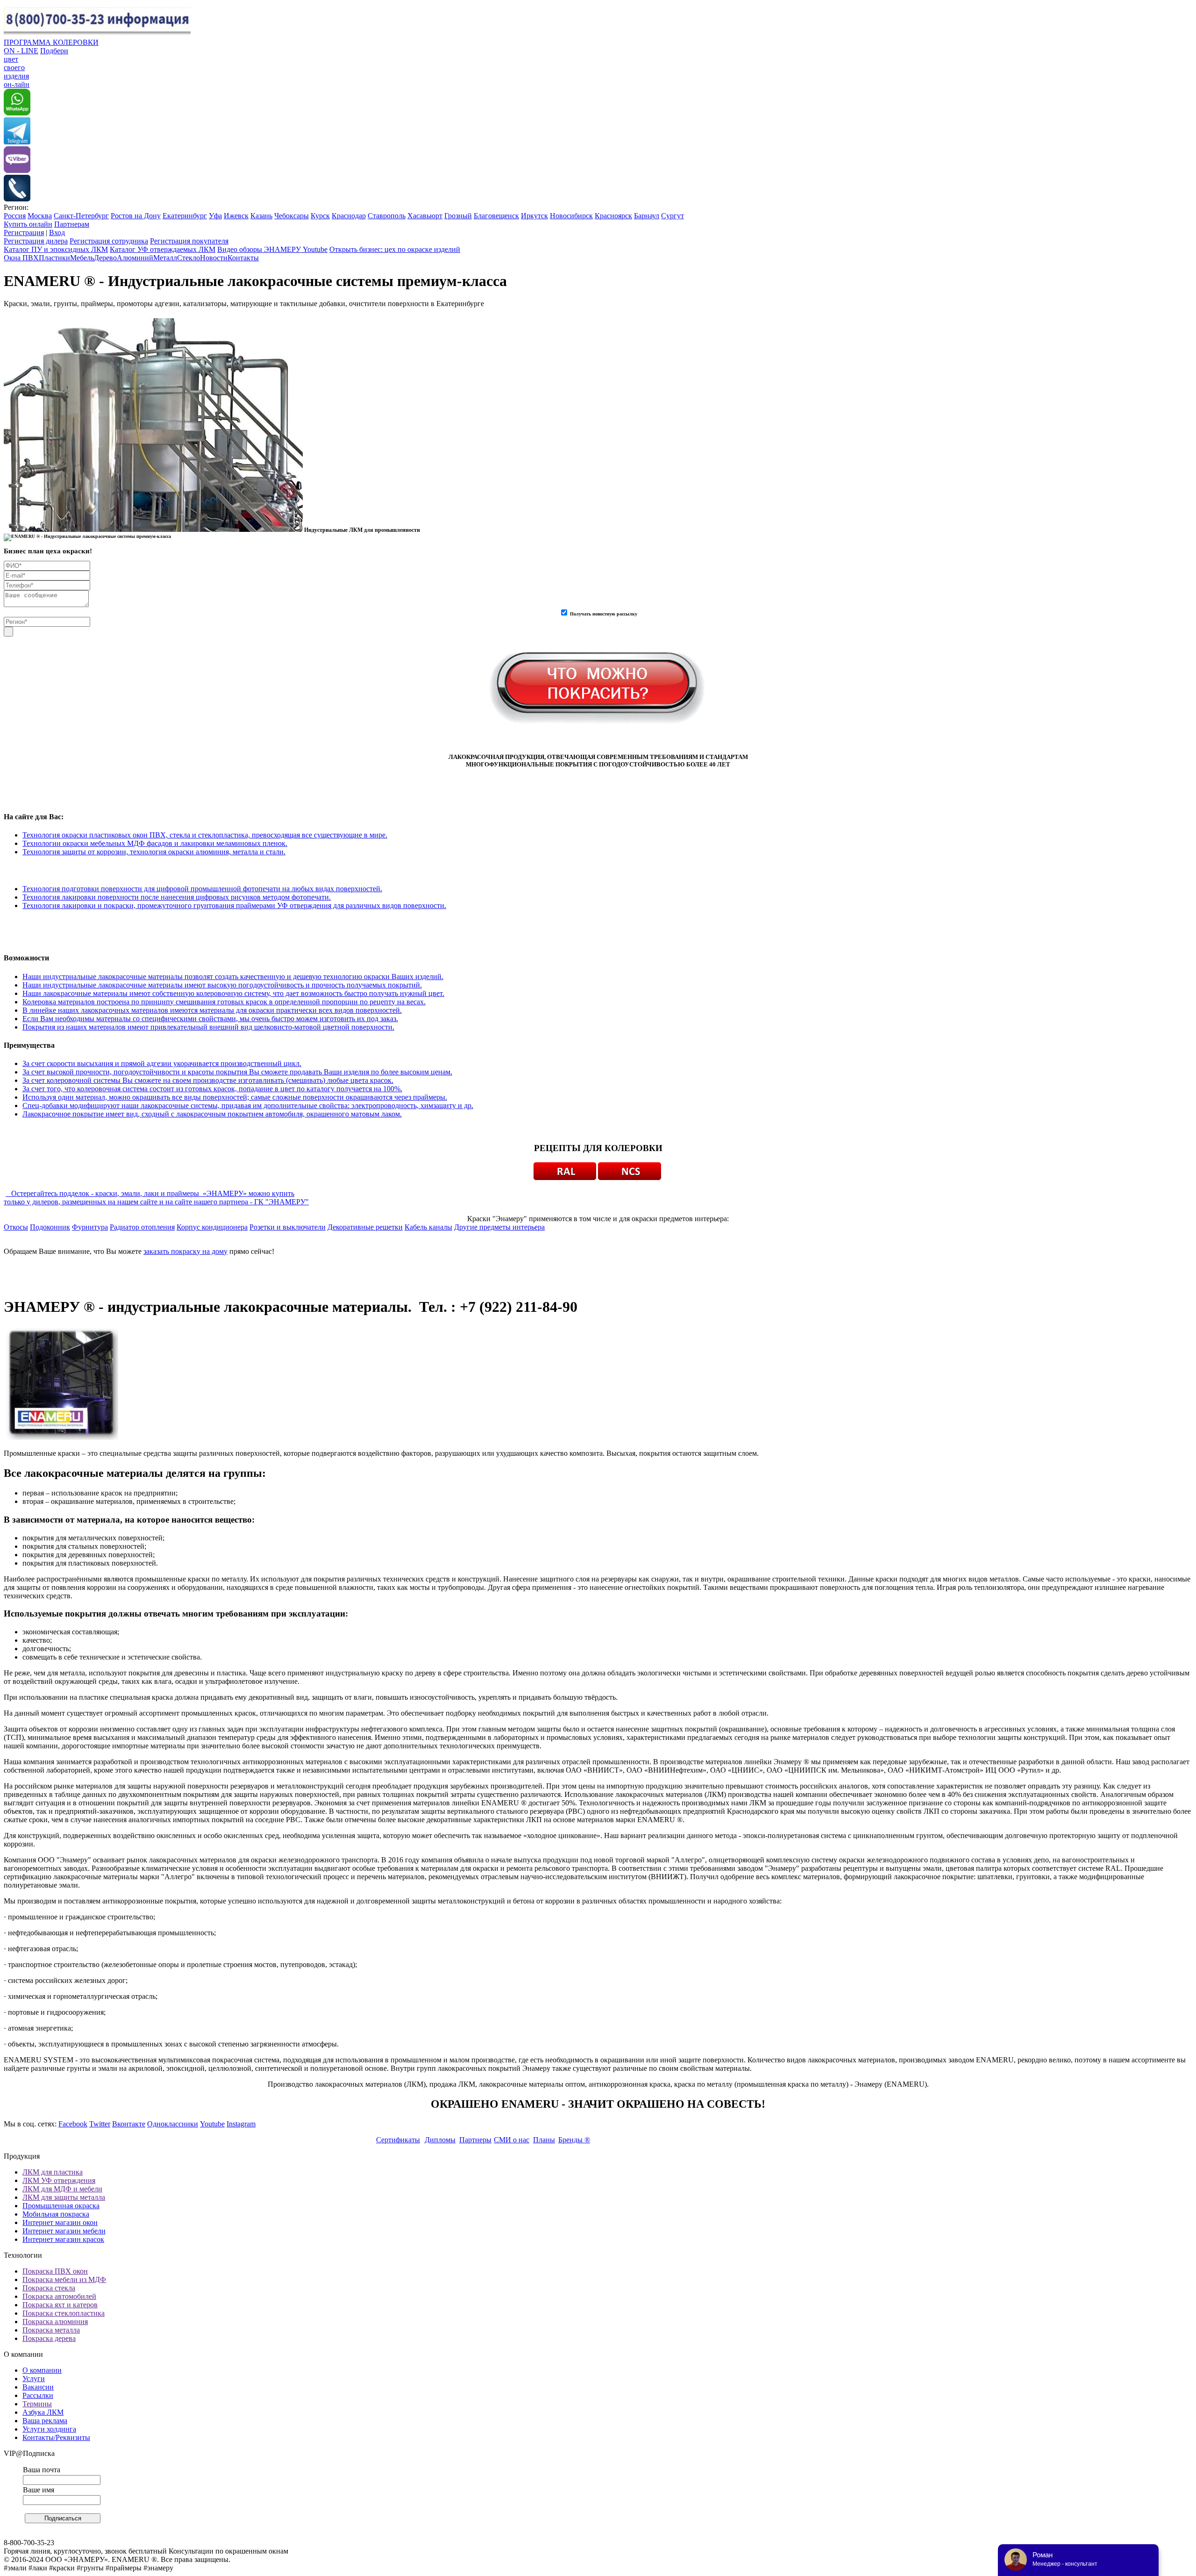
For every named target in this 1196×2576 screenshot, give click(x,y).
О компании (42, 2370)
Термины (37, 2404)
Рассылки (38, 2395)
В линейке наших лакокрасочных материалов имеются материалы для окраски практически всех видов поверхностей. (212, 1010)
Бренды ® (574, 2140)
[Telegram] (17, 142)
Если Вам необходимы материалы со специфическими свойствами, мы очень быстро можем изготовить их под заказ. (210, 1019)
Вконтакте (129, 2124)
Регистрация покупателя (189, 241)
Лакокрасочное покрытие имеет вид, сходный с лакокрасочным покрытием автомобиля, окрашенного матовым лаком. (212, 1114)
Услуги (34, 2379)
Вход (57, 233)
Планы (544, 2140)
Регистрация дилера (36, 241)
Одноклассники (173, 2124)
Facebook (73, 2124)
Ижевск (236, 216)
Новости (214, 258)
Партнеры (475, 2140)
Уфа (215, 216)
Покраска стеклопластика (64, 2313)
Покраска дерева (49, 2338)
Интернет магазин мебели (64, 2231)
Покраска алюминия (55, 2322)
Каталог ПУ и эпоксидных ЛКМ (56, 249)
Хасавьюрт (425, 216)
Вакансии (38, 2387)
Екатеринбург (185, 216)
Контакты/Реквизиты (56, 2437)
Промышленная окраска (61, 2206)
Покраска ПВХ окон (55, 2271)
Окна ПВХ (21, 258)
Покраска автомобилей (59, 2296)
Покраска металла (51, 2330)
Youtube (212, 2124)
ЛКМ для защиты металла (64, 2197)
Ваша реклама (45, 2421)
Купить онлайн (28, 224)
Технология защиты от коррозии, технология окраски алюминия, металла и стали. (154, 852)
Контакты (243, 258)
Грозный (458, 216)
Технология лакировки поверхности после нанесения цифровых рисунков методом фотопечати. (177, 897)
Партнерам (72, 224)
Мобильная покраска (56, 2214)
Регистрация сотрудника (109, 241)
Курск (320, 216)
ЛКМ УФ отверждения (59, 2180)
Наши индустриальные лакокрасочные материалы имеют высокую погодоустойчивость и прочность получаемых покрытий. (222, 985)
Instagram (241, 2124)
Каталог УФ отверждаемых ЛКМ (163, 249)
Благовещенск (496, 216)
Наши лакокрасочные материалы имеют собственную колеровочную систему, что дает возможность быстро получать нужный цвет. (233, 993)
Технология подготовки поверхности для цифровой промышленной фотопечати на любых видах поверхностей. (202, 889)
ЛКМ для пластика (53, 2172)
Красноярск (613, 216)
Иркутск (534, 216)
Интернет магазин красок (63, 2239)
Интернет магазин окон (60, 2222)
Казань (261, 216)
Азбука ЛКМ (43, 2412)
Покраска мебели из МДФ (64, 2279)
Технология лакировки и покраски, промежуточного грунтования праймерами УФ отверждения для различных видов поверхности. (234, 905)
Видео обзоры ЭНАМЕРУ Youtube (272, 249)
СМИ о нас (512, 2140)
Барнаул (647, 216)
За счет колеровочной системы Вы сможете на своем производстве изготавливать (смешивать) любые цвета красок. (208, 1080)
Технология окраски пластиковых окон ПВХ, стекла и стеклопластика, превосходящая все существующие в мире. (205, 835)
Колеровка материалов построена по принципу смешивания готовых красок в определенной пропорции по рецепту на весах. (224, 1002)
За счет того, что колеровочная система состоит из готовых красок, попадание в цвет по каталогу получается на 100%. (212, 1089)
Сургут (673, 216)
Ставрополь (387, 216)
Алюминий (135, 258)
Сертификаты (398, 2140)
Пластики (54, 258)
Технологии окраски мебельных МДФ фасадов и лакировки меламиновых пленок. (155, 843)
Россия (15, 216)
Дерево (105, 258)
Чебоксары (292, 216)
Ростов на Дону (136, 216)
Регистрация (24, 233)
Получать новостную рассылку (604, 614)
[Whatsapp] (17, 113)
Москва (40, 216)
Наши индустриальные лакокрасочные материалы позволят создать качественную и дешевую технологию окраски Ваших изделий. (233, 977)
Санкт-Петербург (81, 216)
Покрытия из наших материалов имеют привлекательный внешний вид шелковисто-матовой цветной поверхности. (208, 1027)
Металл (165, 258)
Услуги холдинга (49, 2429)
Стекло (189, 258)
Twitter (100, 2124)
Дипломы (440, 2140)
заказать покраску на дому (185, 1251)
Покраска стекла (49, 2288)
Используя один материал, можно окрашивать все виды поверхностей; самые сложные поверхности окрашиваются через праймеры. (235, 1097)
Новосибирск (571, 216)
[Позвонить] (17, 199)
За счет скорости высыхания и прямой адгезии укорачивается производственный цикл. (162, 1063)
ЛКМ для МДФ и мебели (62, 2189)
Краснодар (349, 216)
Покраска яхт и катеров (60, 2305)
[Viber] (17, 170)
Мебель (82, 258)
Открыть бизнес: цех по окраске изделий (395, 249)
